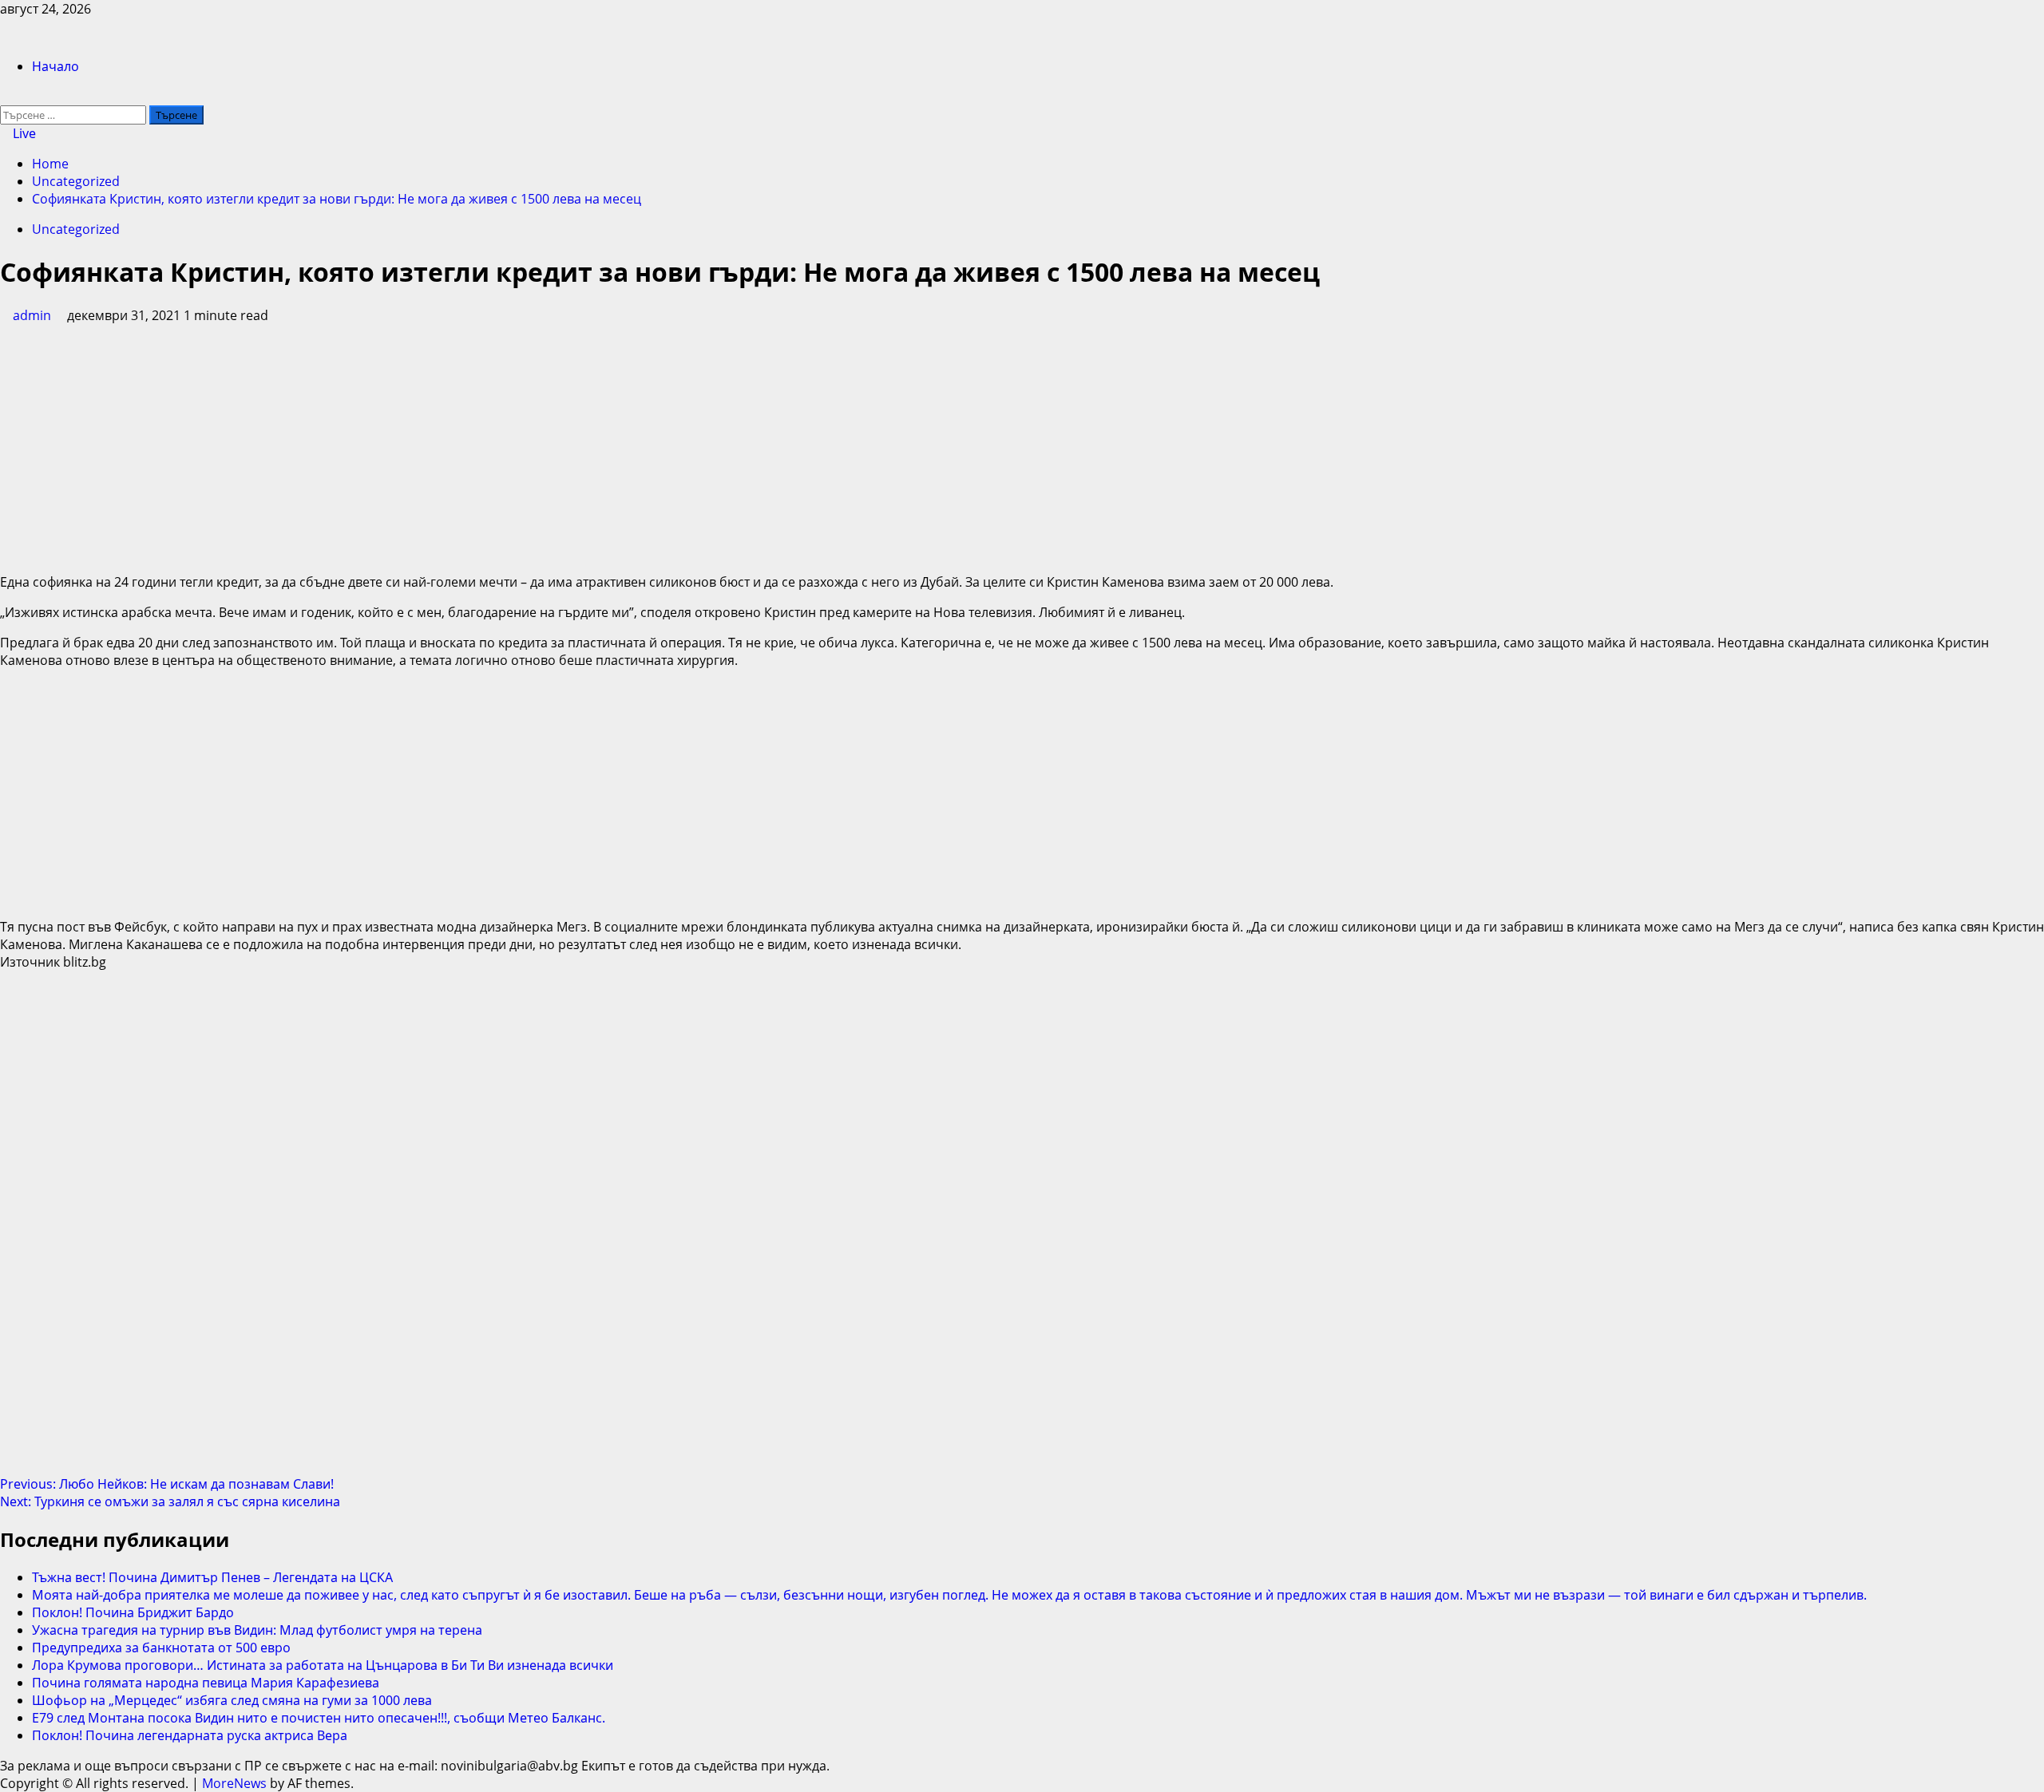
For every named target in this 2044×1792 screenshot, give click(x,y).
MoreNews (234, 1783)
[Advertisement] (1022, 449)
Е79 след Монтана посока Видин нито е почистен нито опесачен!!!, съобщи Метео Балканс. (319, 1718)
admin (34, 315)
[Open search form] (5, 97)
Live (23, 133)
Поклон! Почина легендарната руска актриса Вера (190, 1735)
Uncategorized (76, 229)
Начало (55, 66)
